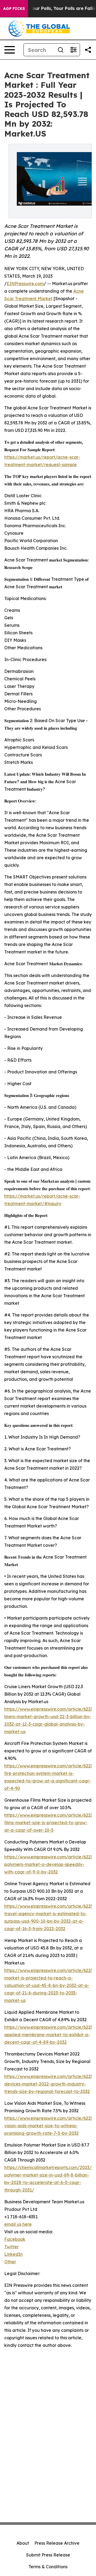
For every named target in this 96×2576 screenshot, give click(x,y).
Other (10, 2262)
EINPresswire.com (25, 284)
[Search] (61, 50)
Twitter (11, 2247)
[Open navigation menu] (10, 50)
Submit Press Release (48, 2555)
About (23, 2543)
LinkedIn (13, 2254)
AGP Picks (14, 9)
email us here (18, 2224)
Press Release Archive (57, 2543)
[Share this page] (88, 50)
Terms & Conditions (48, 2567)
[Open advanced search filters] (73, 50)
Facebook (15, 2239)
